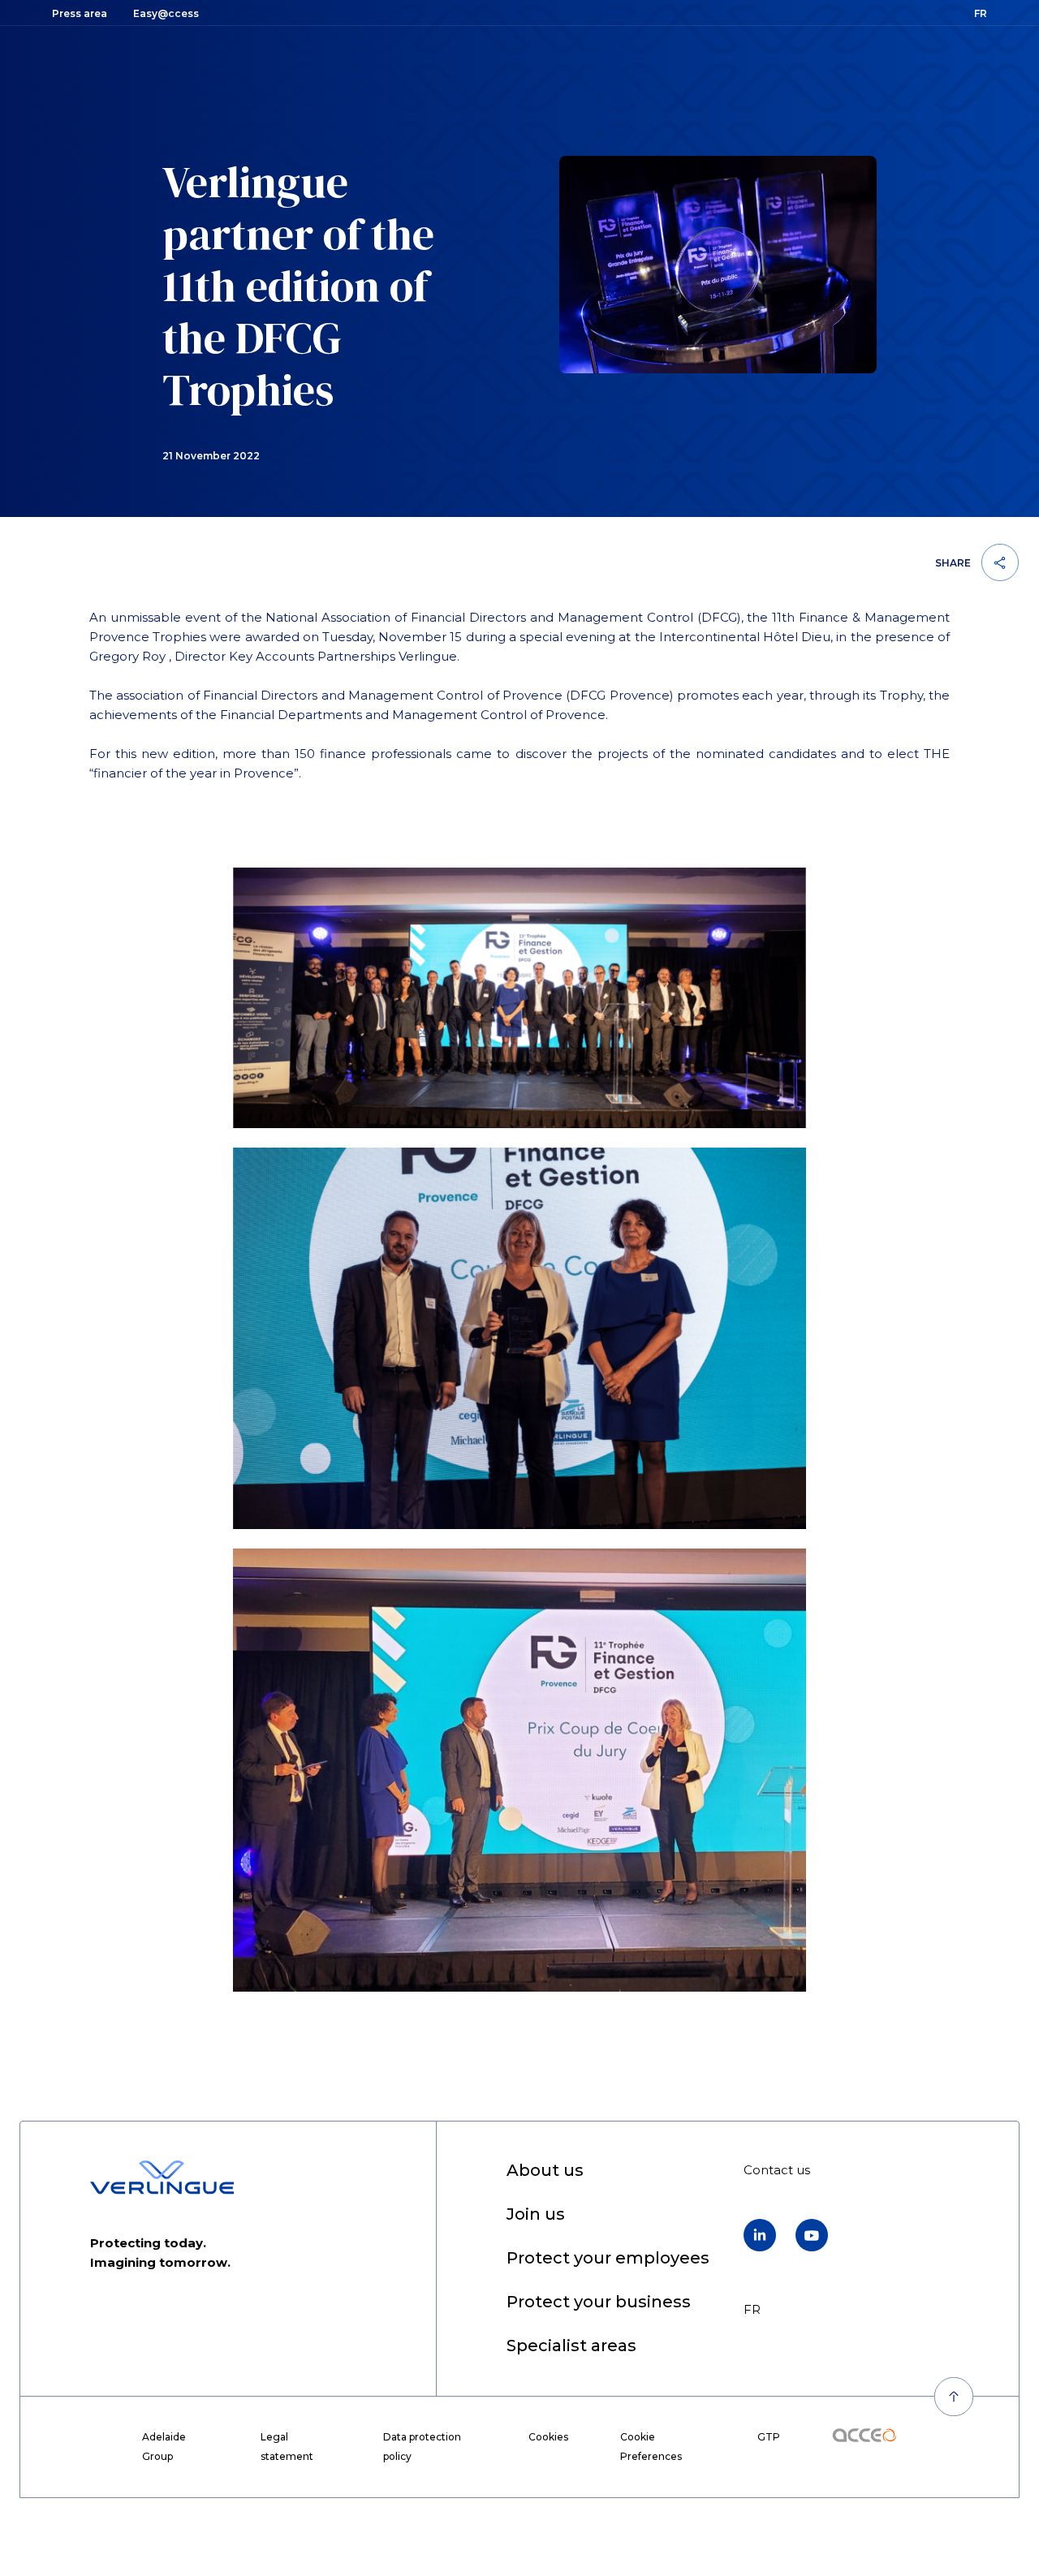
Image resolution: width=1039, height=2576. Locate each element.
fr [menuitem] (752, 2309)
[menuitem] (545, 2171)
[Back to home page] (162, 2178)
